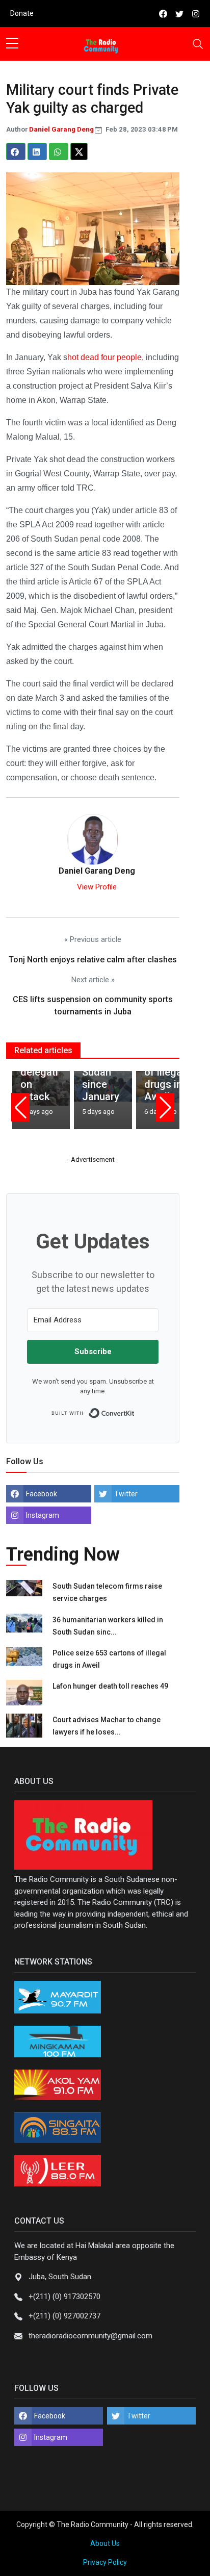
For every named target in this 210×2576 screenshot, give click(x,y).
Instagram (43, 1515)
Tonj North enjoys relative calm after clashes (93, 960)
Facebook (42, 1494)
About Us (105, 2543)
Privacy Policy (105, 2562)
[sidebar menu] (12, 44)
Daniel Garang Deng (62, 129)
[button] (20, 1107)
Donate (22, 13)
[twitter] (179, 14)
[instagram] (196, 14)
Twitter (126, 1494)
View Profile (97, 887)
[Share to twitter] (79, 151)
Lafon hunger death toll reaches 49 (110, 1686)
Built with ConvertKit (135, 1410)
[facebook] (163, 14)
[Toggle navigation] (198, 44)
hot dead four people (104, 357)
